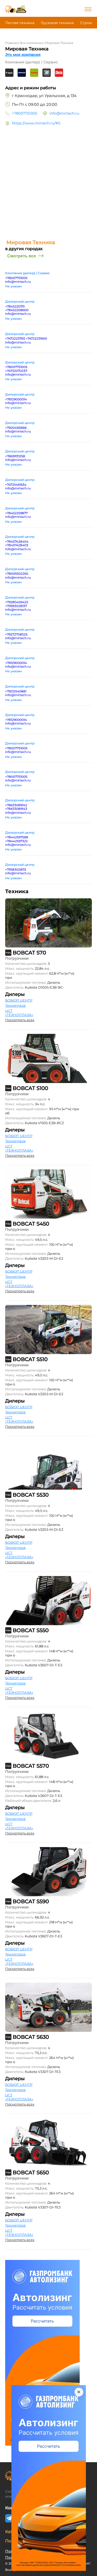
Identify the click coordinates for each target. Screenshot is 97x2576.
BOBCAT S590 (31, 1901)
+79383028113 (16, 869)
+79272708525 (16, 634)
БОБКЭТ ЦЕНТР (19, 1000)
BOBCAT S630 (31, 2037)
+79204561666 (16, 428)
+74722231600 (36, 338)
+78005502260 (17, 574)
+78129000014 (16, 399)
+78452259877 (16, 513)
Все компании (31, 43)
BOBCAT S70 (29, 953)
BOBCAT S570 (31, 1766)
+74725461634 (16, 485)
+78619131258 (15, 456)
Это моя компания (23, 55)
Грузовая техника (57, 23)
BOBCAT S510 (30, 1359)
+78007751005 (25, 113)
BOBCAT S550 (31, 1630)
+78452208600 (17, 310)
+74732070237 (16, 371)
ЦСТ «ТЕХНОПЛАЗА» (19, 1013)
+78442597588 (17, 837)
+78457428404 (17, 542)
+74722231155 (16, 338)
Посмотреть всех (20, 1020)
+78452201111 (15, 306)
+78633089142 (16, 805)
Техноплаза (15, 1005)
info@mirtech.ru (64, 113)
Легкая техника (20, 23)
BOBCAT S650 (31, 2172)
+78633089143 (16, 809)
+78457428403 (17, 545)
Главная (12, 43)
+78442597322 (16, 841)
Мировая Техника (59, 43)
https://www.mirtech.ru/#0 (36, 123)
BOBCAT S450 (31, 1224)
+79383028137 (16, 606)
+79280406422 (17, 602)
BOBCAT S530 (31, 1495)
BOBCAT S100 (30, 1088)
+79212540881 (16, 691)
